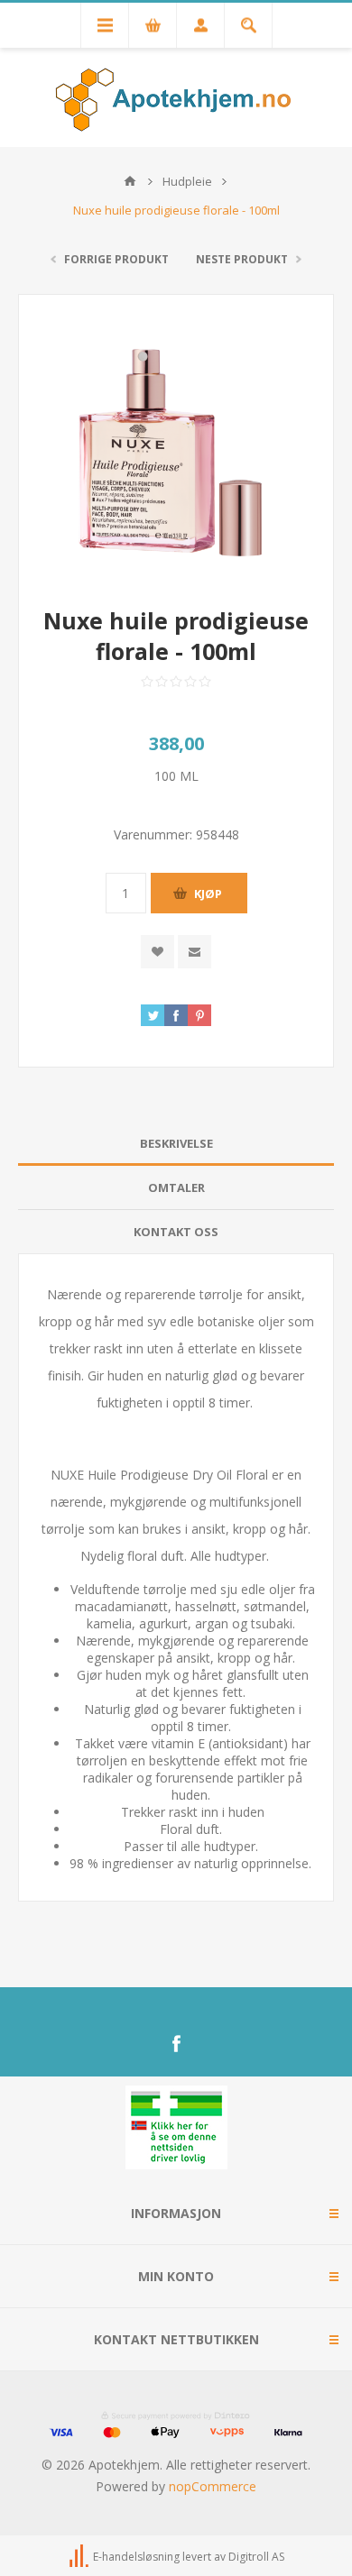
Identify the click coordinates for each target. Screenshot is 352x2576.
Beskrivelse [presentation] (176, 1143)
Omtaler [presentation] (176, 1187)
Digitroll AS (256, 2557)
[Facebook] (176, 2044)
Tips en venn (195, 952)
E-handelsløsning (136, 2557)
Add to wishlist (157, 952)
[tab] (176, 1144)
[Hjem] (130, 181)
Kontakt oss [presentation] (176, 1232)
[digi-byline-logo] (80, 2557)
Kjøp (208, 894)
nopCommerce (213, 2486)
